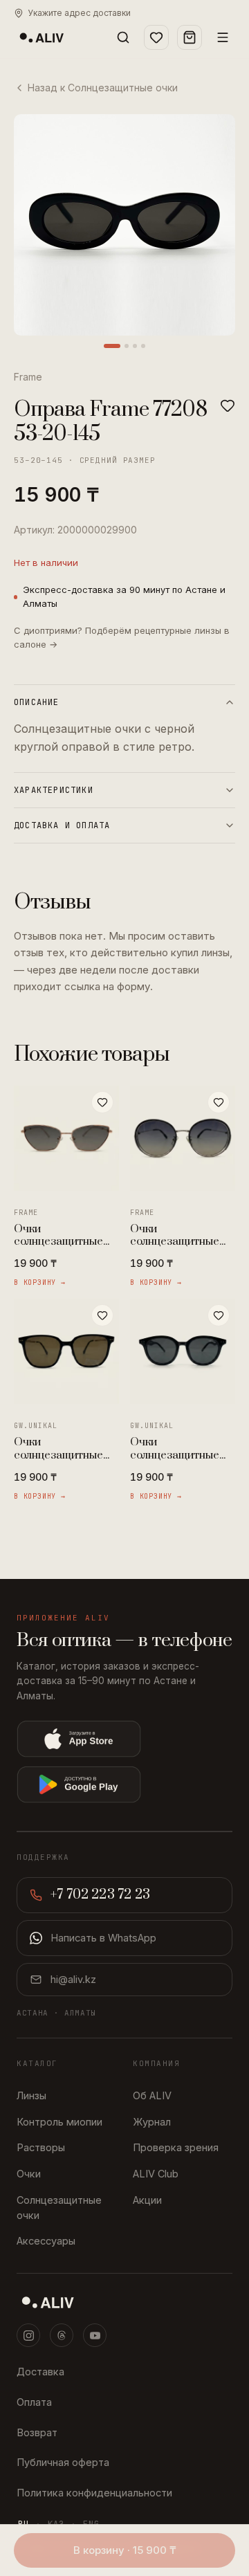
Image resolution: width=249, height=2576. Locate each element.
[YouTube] (95, 2335)
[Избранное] (156, 37)
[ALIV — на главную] (41, 37)
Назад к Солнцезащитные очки (103, 88)
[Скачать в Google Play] (124, 1784)
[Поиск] (123, 37)
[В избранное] (228, 405)
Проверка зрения (176, 2147)
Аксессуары (46, 2241)
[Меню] (223, 37)
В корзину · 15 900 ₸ (125, 2550)
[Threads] (62, 2335)
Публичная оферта (63, 2462)
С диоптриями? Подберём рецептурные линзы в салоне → (122, 637)
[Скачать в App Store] (124, 1739)
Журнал (152, 2122)
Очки (29, 2174)
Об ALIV (152, 2095)
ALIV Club (156, 2174)
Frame (28, 377)
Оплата (34, 2402)
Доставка (40, 2372)
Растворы (41, 2147)
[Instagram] (28, 2335)
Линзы (31, 2095)
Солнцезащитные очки (59, 2208)
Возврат (37, 2432)
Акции (147, 2200)
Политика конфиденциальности (94, 2493)
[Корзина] (190, 37)
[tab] (112, 346)
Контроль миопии (59, 2122)
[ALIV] (124, 2302)
